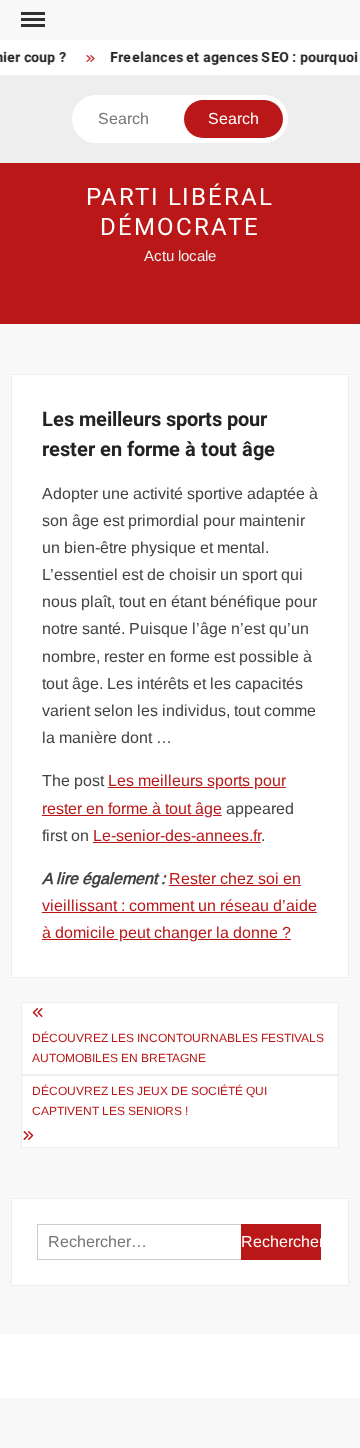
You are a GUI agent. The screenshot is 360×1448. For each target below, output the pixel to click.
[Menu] (31, 20)
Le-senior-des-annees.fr (177, 835)
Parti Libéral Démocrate (180, 212)
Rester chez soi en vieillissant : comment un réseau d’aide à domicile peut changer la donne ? (179, 905)
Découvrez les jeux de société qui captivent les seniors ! (149, 1101)
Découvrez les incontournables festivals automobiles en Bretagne (178, 1048)
